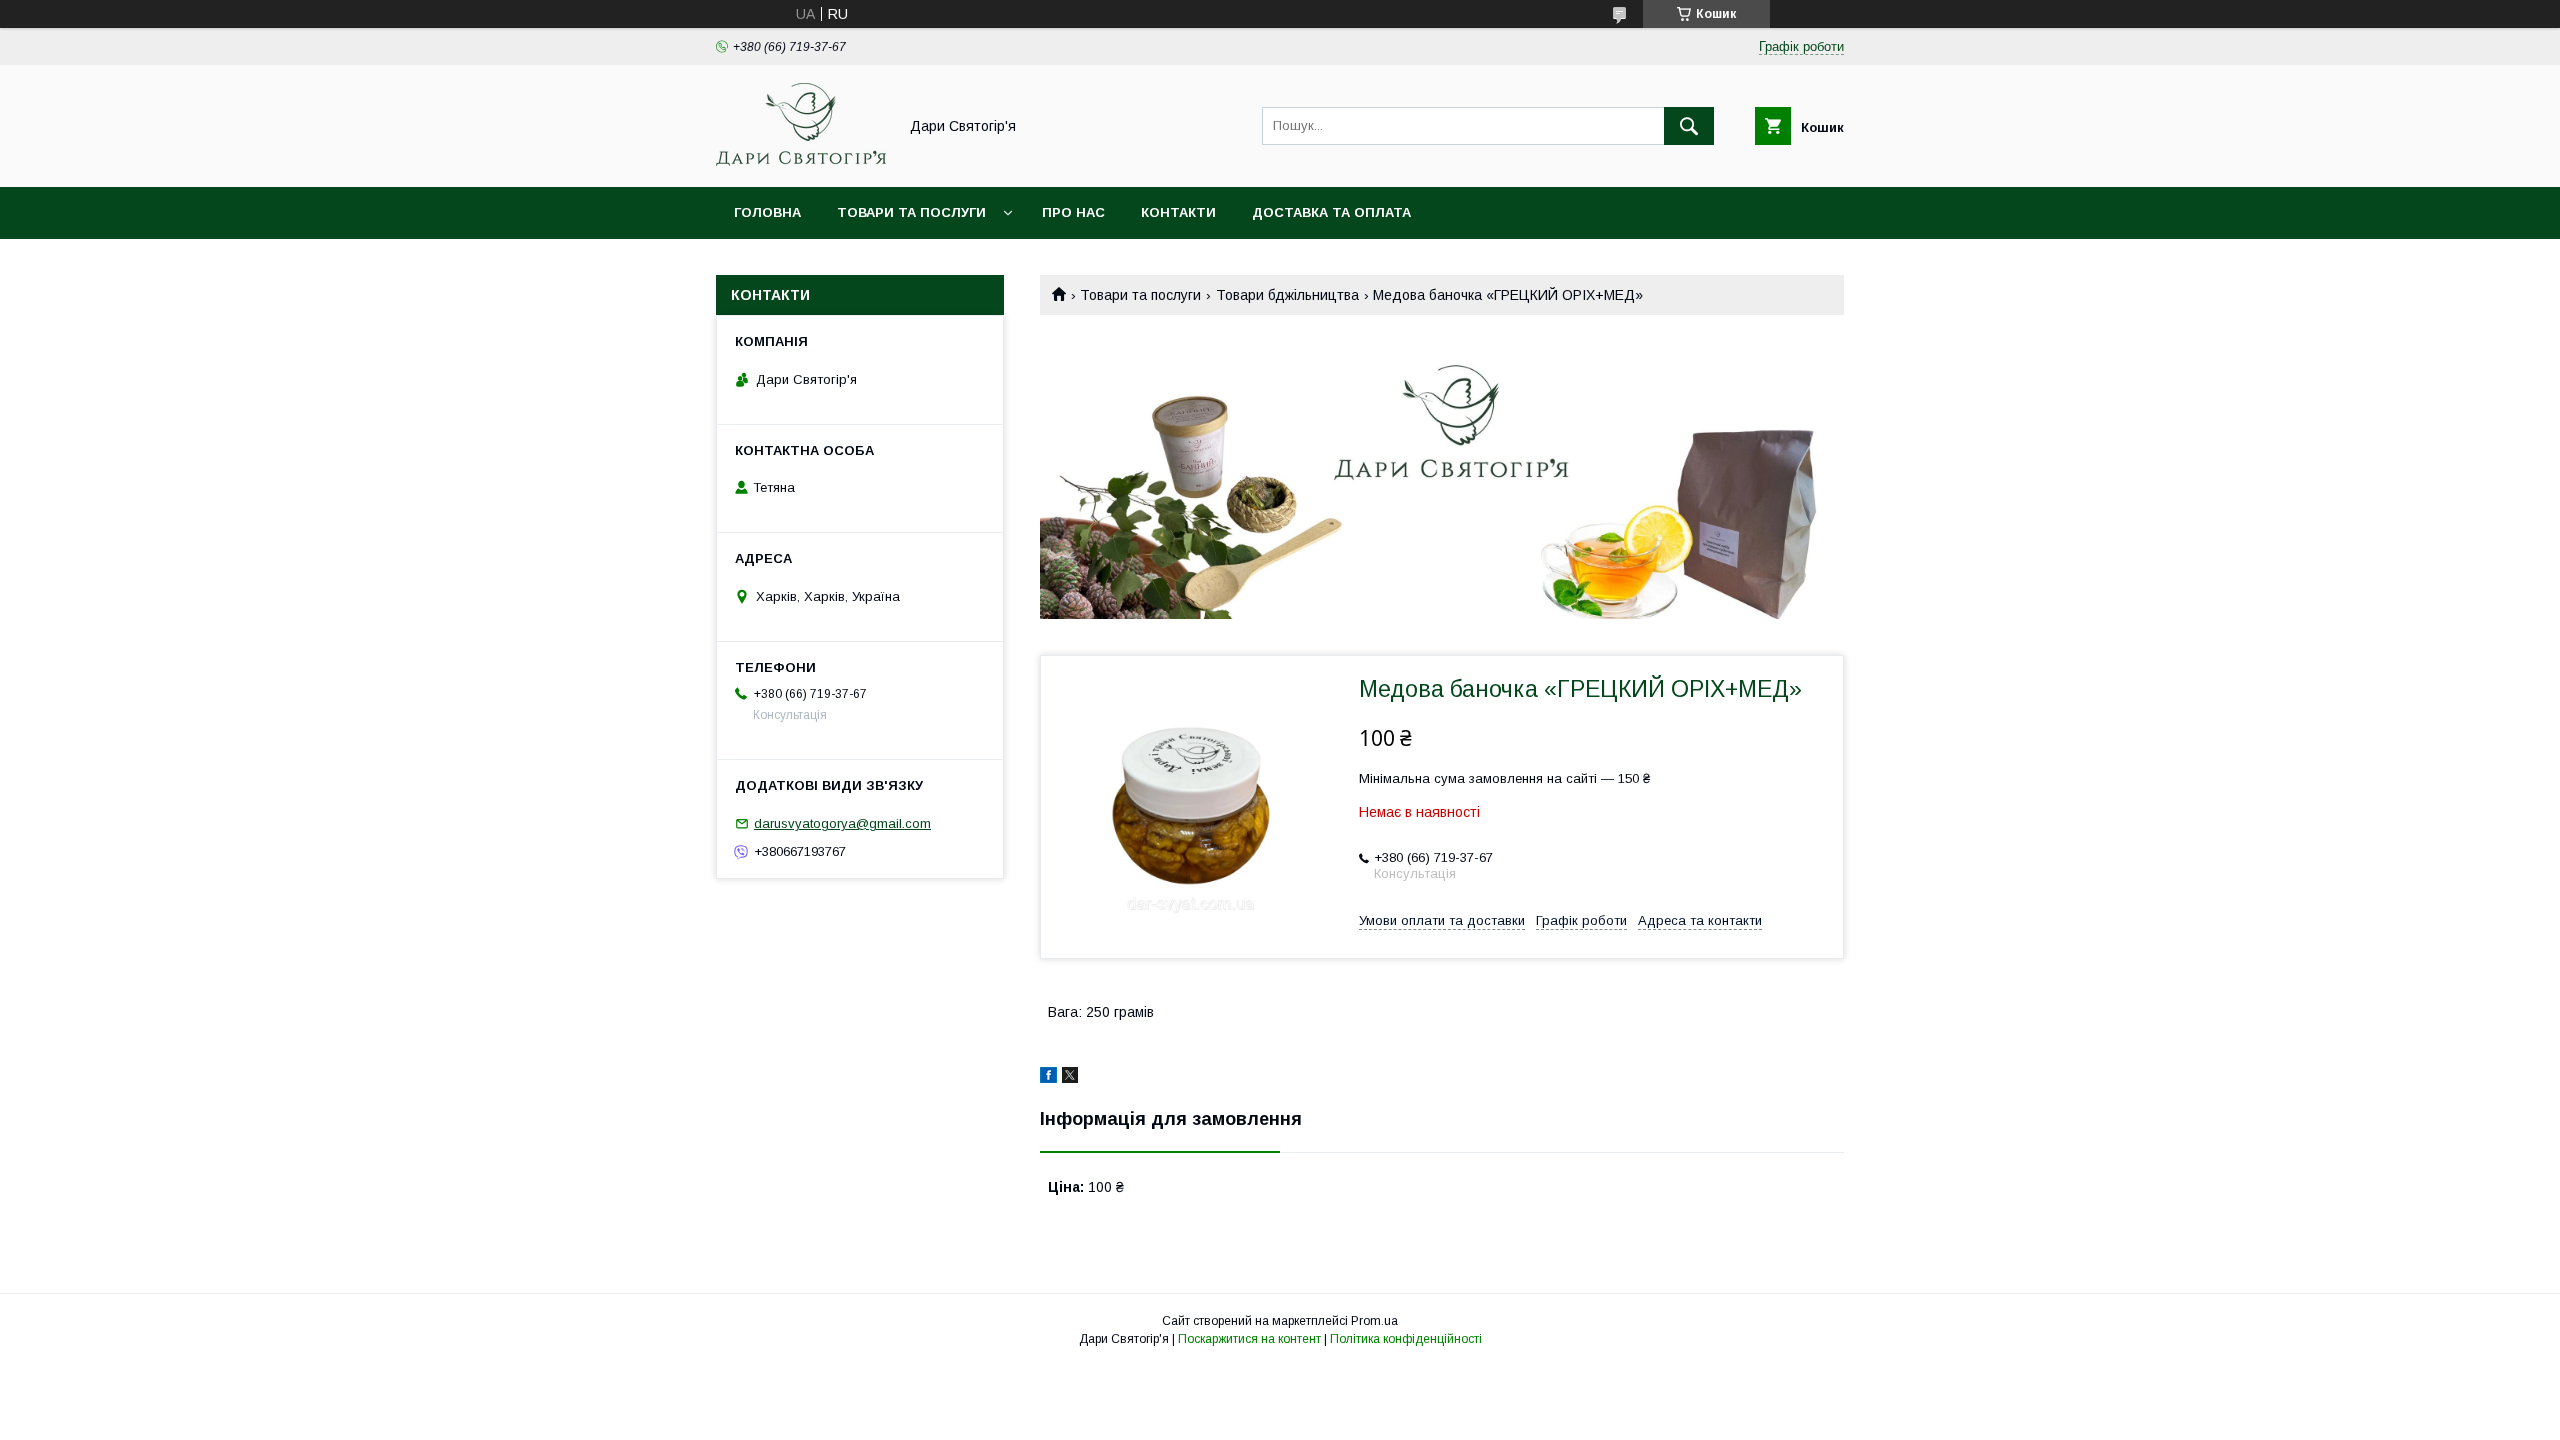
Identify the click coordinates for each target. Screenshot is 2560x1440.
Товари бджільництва (1287, 295)
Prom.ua (1374, 1321)
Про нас (1073, 212)
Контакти (1178, 212)
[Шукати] (1689, 126)
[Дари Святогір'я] (801, 161)
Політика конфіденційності (1406, 1339)
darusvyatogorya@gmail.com (842, 823)
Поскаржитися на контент (1249, 1339)
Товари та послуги (911, 212)
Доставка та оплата (1331, 212)
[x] (1070, 1078)
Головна (767, 212)
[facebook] (1048, 1078)
